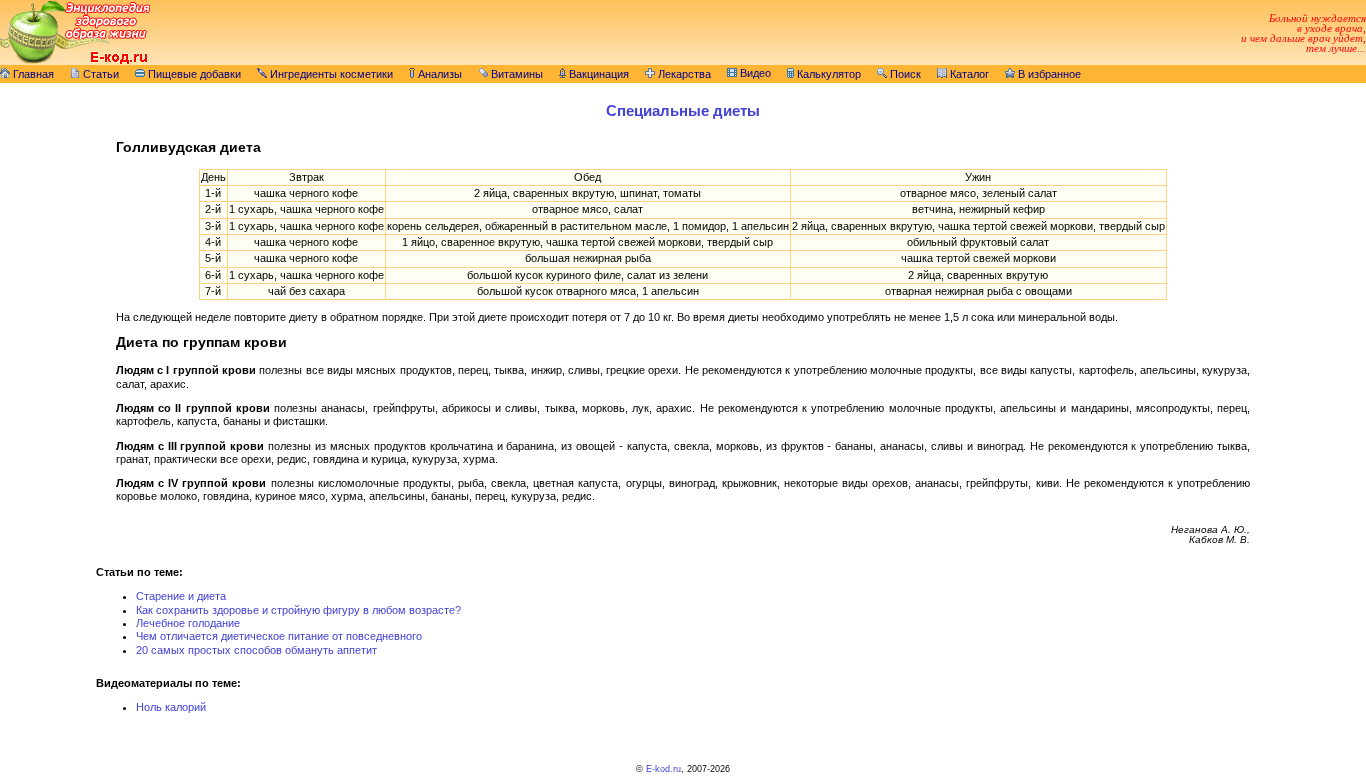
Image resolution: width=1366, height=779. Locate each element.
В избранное (1048, 74)
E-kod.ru (663, 769)
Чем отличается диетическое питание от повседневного (279, 636)
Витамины (515, 74)
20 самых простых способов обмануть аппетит (256, 650)
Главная (32, 74)
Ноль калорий (171, 707)
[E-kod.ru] (75, 61)
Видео (754, 73)
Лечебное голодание (188, 623)
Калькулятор (827, 74)
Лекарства (683, 74)
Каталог (968, 74)
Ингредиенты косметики (330, 74)
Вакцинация (597, 74)
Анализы (438, 74)
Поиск (904, 74)
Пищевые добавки (193, 74)
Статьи (99, 74)
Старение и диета (181, 596)
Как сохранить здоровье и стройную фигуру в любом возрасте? (298, 610)
